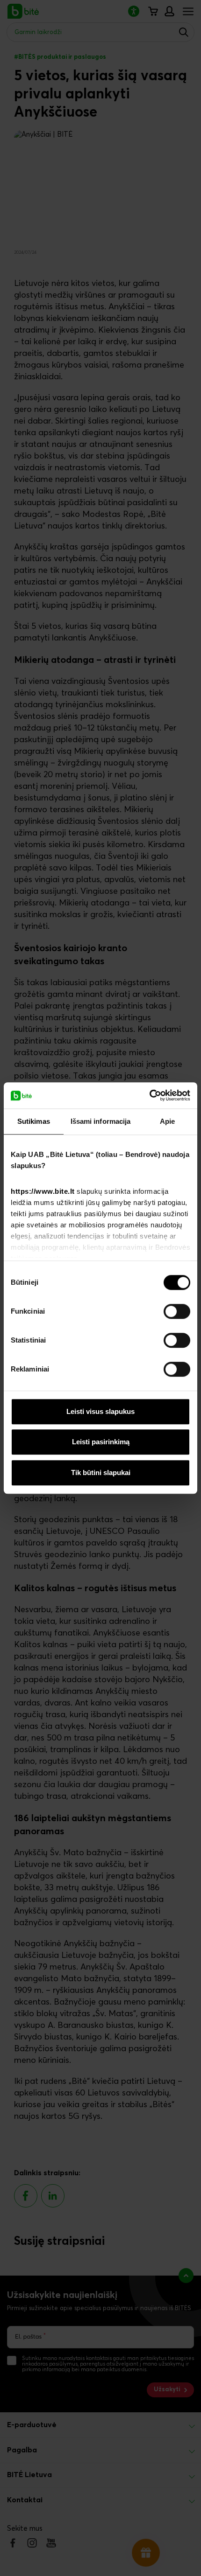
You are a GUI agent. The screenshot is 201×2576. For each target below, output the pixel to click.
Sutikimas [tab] (34, 1121)
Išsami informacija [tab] (101, 1121)
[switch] (177, 1311)
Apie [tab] (167, 1121)
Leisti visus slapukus (100, 1411)
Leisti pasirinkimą (101, 1442)
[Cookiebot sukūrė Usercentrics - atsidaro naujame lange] (149, 1095)
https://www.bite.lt (43, 1191)
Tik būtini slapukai (101, 1472)
